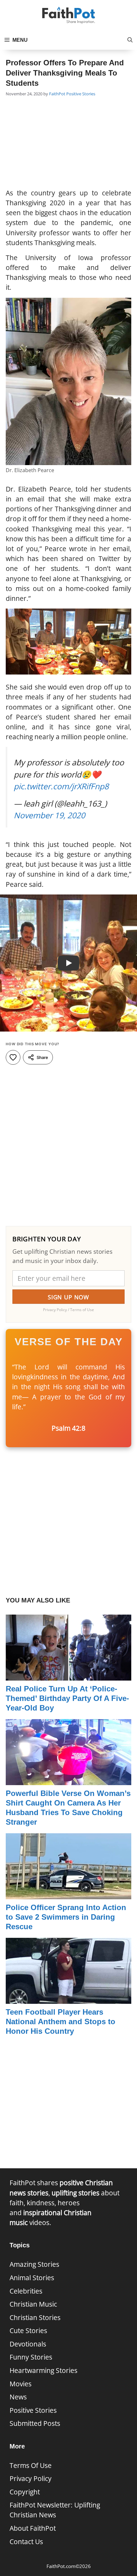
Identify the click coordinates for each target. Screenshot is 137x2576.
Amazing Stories (34, 2264)
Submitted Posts (35, 2423)
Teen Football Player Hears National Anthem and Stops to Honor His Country (61, 2021)
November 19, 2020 (49, 815)
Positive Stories (81, 94)
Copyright (25, 2492)
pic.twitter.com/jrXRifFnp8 (61, 786)
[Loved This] (13, 1057)
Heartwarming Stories (43, 2370)
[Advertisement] (68, 143)
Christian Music (33, 2304)
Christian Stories (35, 2317)
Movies (21, 2384)
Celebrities (26, 2291)
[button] (130, 40)
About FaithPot (33, 2528)
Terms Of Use (31, 2465)
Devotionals (28, 2344)
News (18, 2397)
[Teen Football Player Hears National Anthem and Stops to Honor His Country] (68, 1999)
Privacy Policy (31, 2478)
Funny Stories (31, 2357)
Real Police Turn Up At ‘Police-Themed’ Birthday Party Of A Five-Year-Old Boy (67, 1698)
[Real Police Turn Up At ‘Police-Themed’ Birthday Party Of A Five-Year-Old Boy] (68, 1675)
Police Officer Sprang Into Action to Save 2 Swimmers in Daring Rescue (66, 1917)
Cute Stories (28, 2331)
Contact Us (26, 2542)
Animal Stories (32, 2278)
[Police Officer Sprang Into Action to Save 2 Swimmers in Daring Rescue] (68, 1894)
